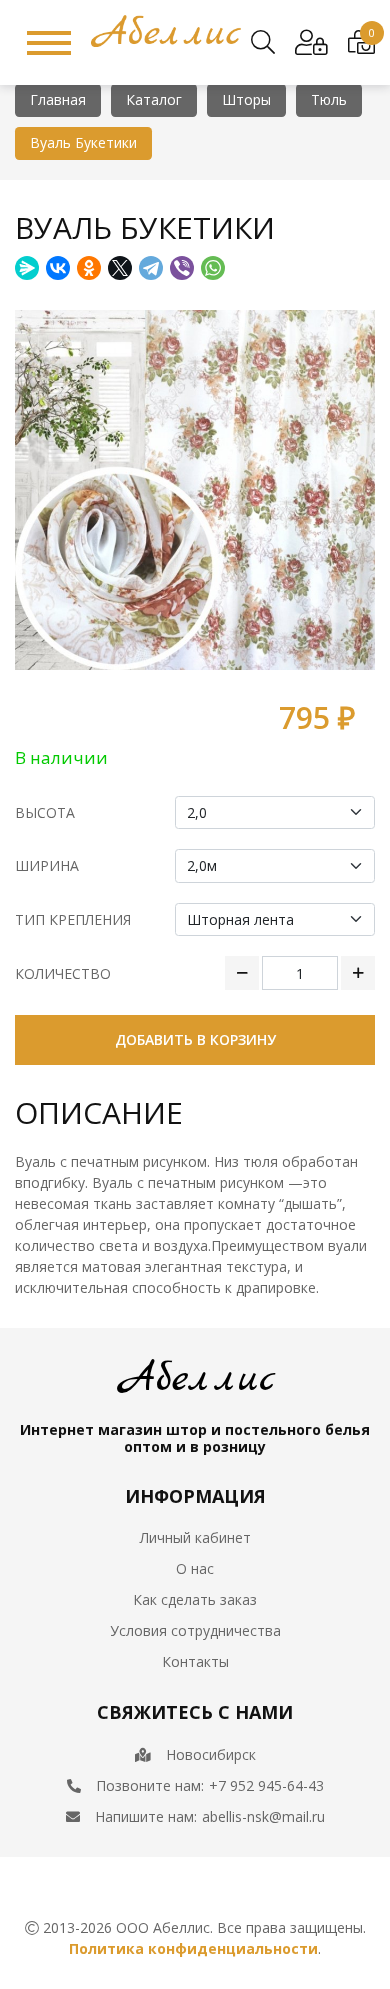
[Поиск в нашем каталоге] (263, 43)
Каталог (154, 99)
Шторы (246, 99)
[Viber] (182, 268)
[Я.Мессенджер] (27, 268)
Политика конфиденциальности (193, 1948)
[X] (120, 268)
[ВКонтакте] (58, 268)
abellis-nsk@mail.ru (263, 1816)
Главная (58, 99)
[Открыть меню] (49, 43)
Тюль (329, 99)
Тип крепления (73, 919)
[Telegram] (151, 268)
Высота (45, 812)
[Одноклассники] (89, 268)
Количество (63, 973)
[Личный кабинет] (311, 43)
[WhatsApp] (213, 268)
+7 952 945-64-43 (266, 1785)
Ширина (47, 865)
